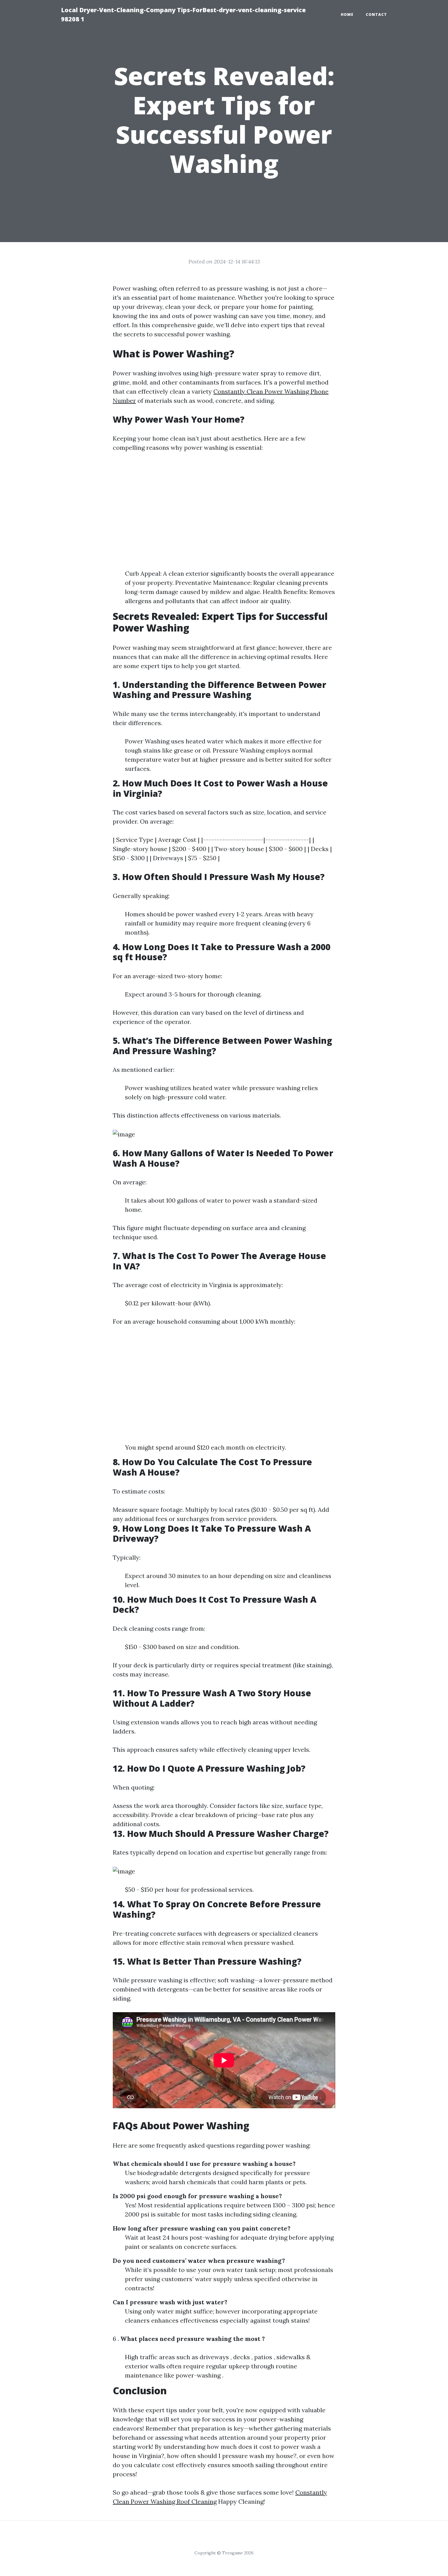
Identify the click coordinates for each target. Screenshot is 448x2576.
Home (347, 14)
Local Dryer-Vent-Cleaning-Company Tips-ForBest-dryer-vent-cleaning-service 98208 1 (183, 14)
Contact (376, 14)
